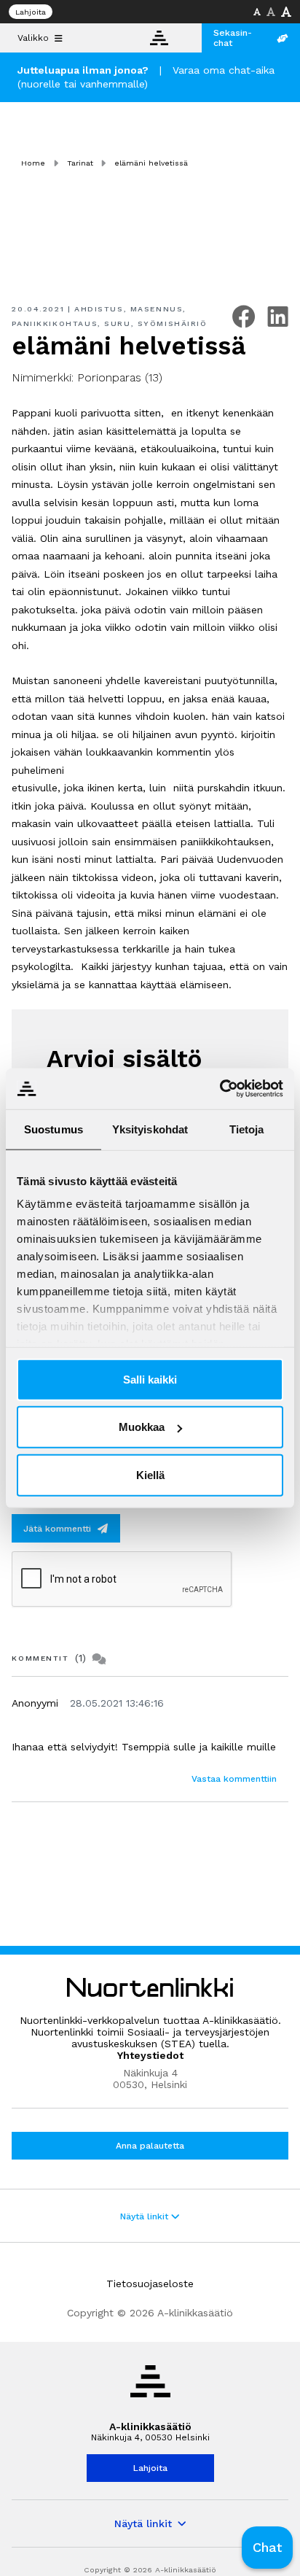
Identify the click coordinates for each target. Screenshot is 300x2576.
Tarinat (80, 163)
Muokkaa (142, 1427)
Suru (117, 323)
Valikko (33, 38)
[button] (267, 2548)
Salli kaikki (150, 1379)
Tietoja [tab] (247, 1129)
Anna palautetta (150, 2146)
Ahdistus (99, 309)
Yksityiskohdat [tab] (150, 1129)
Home (33, 163)
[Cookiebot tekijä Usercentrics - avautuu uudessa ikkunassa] (220, 1089)
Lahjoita (31, 12)
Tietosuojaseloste (150, 2284)
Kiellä (150, 1474)
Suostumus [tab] (54, 1129)
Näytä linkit (146, 2216)
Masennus (157, 309)
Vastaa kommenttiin (234, 1779)
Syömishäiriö (173, 323)
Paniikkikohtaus (55, 323)
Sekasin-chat (233, 38)
